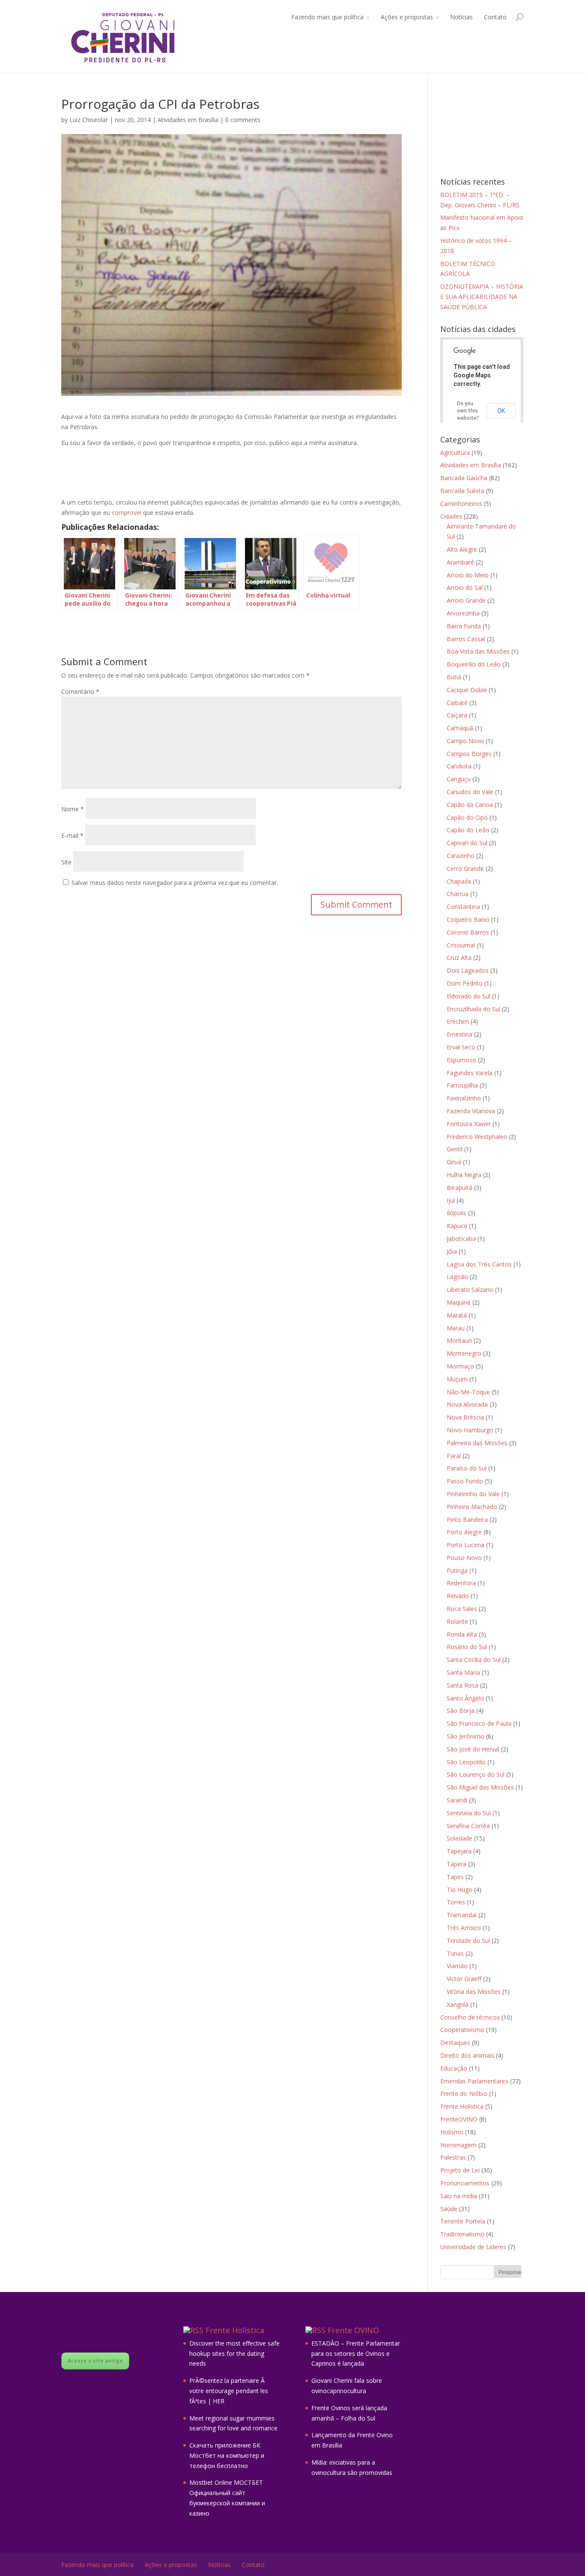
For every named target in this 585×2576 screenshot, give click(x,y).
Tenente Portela (463, 2221)
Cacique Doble (467, 690)
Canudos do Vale (470, 792)
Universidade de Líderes (473, 2247)
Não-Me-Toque (468, 1392)
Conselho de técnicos (470, 2017)
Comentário (80, 692)
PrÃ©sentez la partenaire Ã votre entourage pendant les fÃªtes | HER (229, 2391)
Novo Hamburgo (470, 1430)
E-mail (72, 835)
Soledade (460, 1838)
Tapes (455, 1877)
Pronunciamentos (465, 2183)
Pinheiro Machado (472, 1507)
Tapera (457, 1864)
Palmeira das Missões (477, 1443)
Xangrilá (458, 2004)
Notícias (461, 17)
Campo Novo (465, 741)
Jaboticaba (461, 1239)
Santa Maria (463, 1672)
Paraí (454, 1456)
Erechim (458, 1021)
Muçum (457, 1379)
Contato (495, 17)
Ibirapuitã (460, 1188)
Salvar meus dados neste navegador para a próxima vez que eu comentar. (175, 883)
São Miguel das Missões (480, 1787)
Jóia (452, 1251)
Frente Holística (462, 2106)
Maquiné (459, 1302)
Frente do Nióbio (464, 2093)
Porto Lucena (466, 1545)
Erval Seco (461, 1047)
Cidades (451, 516)
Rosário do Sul (467, 1647)
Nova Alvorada (467, 1404)
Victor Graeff (464, 1979)
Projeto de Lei (460, 2170)
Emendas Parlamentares (474, 2081)
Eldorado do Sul (469, 996)
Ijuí (451, 1200)
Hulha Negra (464, 1175)
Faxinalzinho (464, 1098)
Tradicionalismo (462, 2234)
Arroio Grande (466, 600)
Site (66, 862)
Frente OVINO (353, 2330)
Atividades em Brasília (188, 120)
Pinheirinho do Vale (473, 1494)
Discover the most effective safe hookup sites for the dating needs (234, 2353)
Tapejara (459, 1851)
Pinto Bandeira (467, 1520)
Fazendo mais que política (327, 17)
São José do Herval (473, 1749)
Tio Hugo (460, 1890)
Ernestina (460, 1034)
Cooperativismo (462, 2030)
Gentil (455, 1149)
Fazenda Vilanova (471, 1111)
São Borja (461, 1711)
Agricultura (455, 453)
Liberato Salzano (470, 1289)
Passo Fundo (465, 1481)
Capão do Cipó (467, 817)
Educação (454, 2068)
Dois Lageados (468, 970)
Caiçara (457, 715)
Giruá (454, 1162)
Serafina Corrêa (468, 1826)
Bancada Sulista (462, 491)
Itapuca (457, 1226)
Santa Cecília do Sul (474, 1660)
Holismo (452, 2132)
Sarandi (457, 1800)
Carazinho (461, 856)
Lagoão (457, 1277)
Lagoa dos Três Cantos (479, 1264)
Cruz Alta (459, 958)
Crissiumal (461, 945)
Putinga (457, 1570)
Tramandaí (462, 1915)
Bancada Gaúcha (464, 478)
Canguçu (459, 779)
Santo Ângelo (465, 1698)
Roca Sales (462, 1609)
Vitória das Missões (474, 1992)
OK (501, 411)
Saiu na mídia (459, 2196)
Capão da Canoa (470, 805)
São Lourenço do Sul (476, 1774)
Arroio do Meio (468, 575)
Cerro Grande (465, 868)
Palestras (453, 2157)
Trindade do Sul (468, 1941)
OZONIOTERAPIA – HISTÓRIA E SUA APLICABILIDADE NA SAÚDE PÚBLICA (482, 297)
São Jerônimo (466, 1736)
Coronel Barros (468, 932)
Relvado (458, 1596)
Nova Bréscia (465, 1417)
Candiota (459, 766)
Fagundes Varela (470, 1073)
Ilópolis (457, 1213)
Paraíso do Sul (467, 1468)
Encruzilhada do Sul (473, 1009)
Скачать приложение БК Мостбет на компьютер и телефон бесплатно (227, 2455)
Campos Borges (469, 754)
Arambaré (460, 562)
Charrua (458, 894)
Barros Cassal (466, 639)
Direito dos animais (467, 2055)
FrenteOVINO (459, 2119)
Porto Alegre (464, 1532)
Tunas (455, 1953)
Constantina (463, 907)
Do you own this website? (468, 411)
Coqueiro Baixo (468, 919)
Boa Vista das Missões (478, 651)
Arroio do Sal (465, 587)
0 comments (243, 120)
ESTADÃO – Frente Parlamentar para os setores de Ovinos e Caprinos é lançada (356, 2353)
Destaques (455, 2043)
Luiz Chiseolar (89, 120)
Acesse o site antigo (95, 2361)
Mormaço (460, 1366)
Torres (456, 1902)
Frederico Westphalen (477, 1137)
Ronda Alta (462, 1634)
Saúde (449, 2209)
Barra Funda (464, 626)
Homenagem (458, 2145)
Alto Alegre (462, 549)
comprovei (127, 513)
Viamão (457, 1966)
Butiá (454, 677)
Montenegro (464, 1353)
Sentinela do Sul (469, 1813)
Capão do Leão (468, 830)
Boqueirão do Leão (474, 664)
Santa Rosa (463, 1685)
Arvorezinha (463, 613)
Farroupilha (462, 1085)
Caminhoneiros (461, 504)
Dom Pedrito (465, 983)
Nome (73, 809)
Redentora (461, 1583)
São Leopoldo (466, 1762)
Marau (456, 1328)
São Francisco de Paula (479, 1723)
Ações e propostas (407, 17)
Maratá (457, 1315)
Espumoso (461, 1060)
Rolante (457, 1621)
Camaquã (460, 728)
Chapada (459, 881)
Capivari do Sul (467, 843)
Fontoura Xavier (469, 1124)
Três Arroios (464, 1928)
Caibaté (457, 703)
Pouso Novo (464, 1558)
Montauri (459, 1340)
